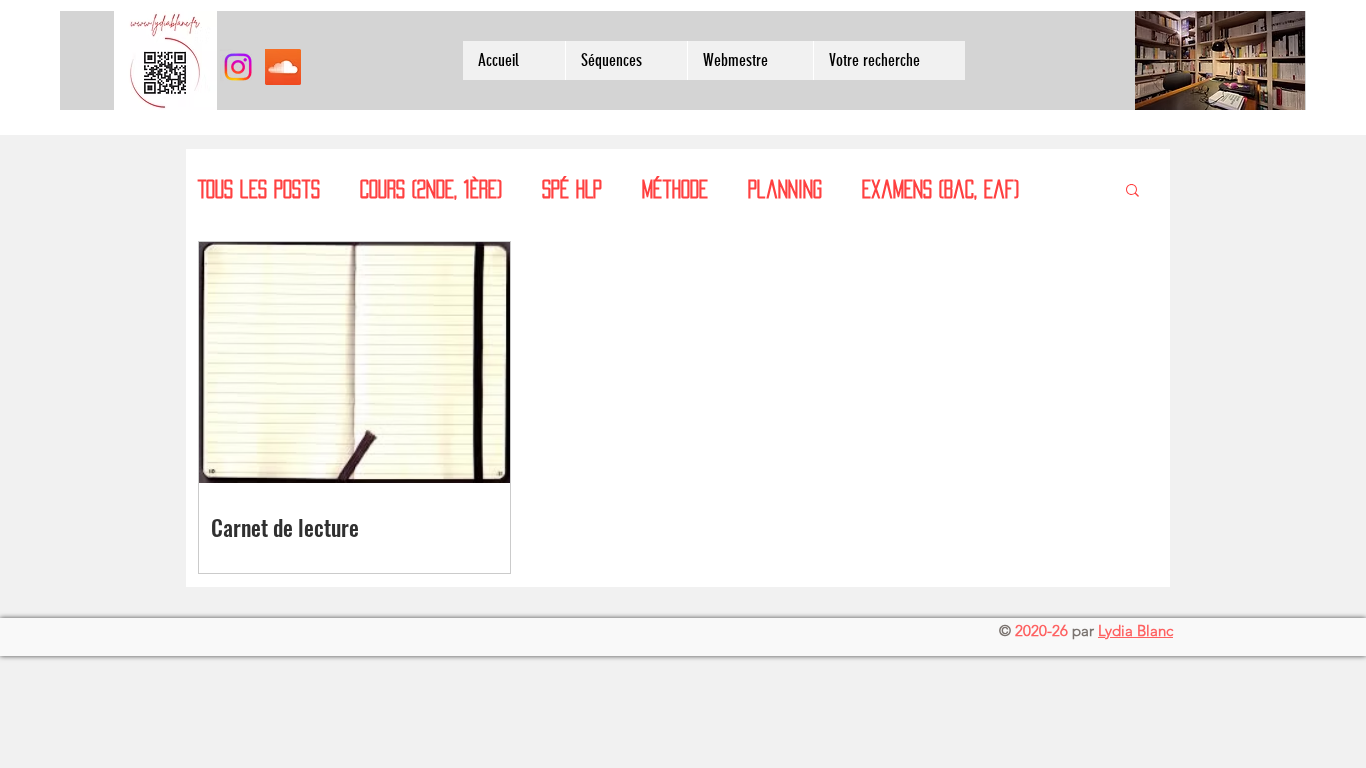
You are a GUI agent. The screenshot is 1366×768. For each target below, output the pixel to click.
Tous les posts (259, 189)
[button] (1132, 191)
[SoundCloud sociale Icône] (283, 67)
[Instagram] (238, 67)
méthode (675, 189)
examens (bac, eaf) (940, 189)
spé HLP (572, 189)
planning (785, 189)
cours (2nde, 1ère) (431, 189)
